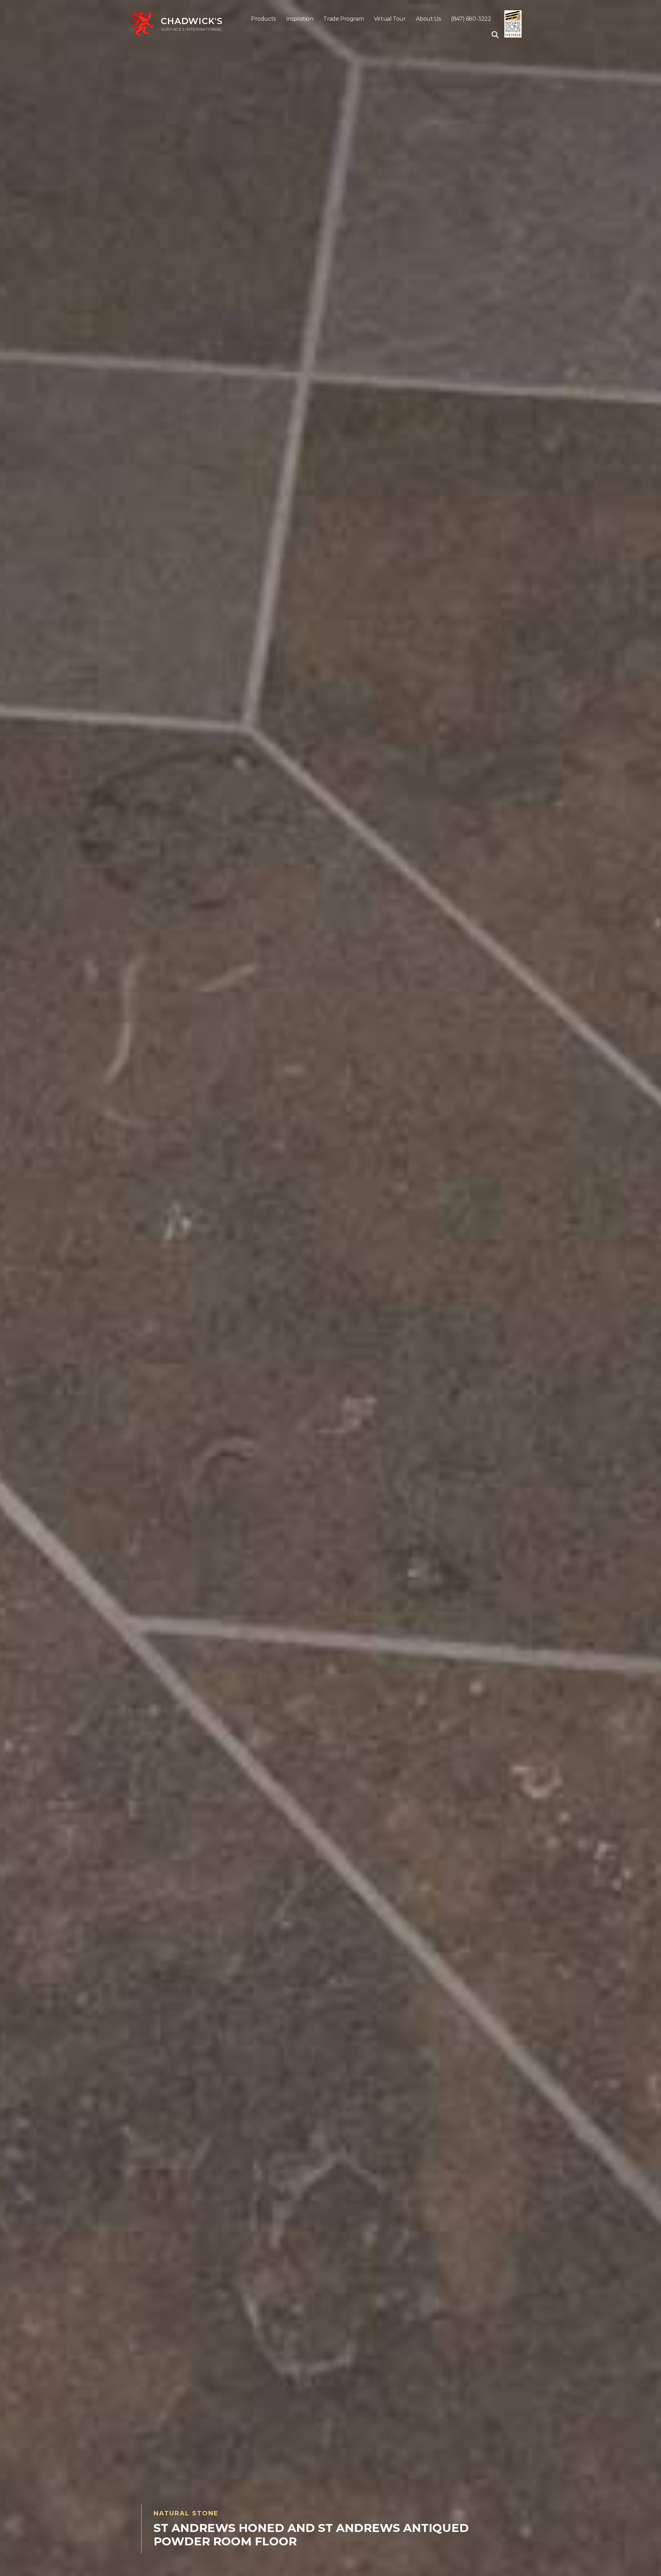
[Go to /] (184, 24)
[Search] (493, 35)
